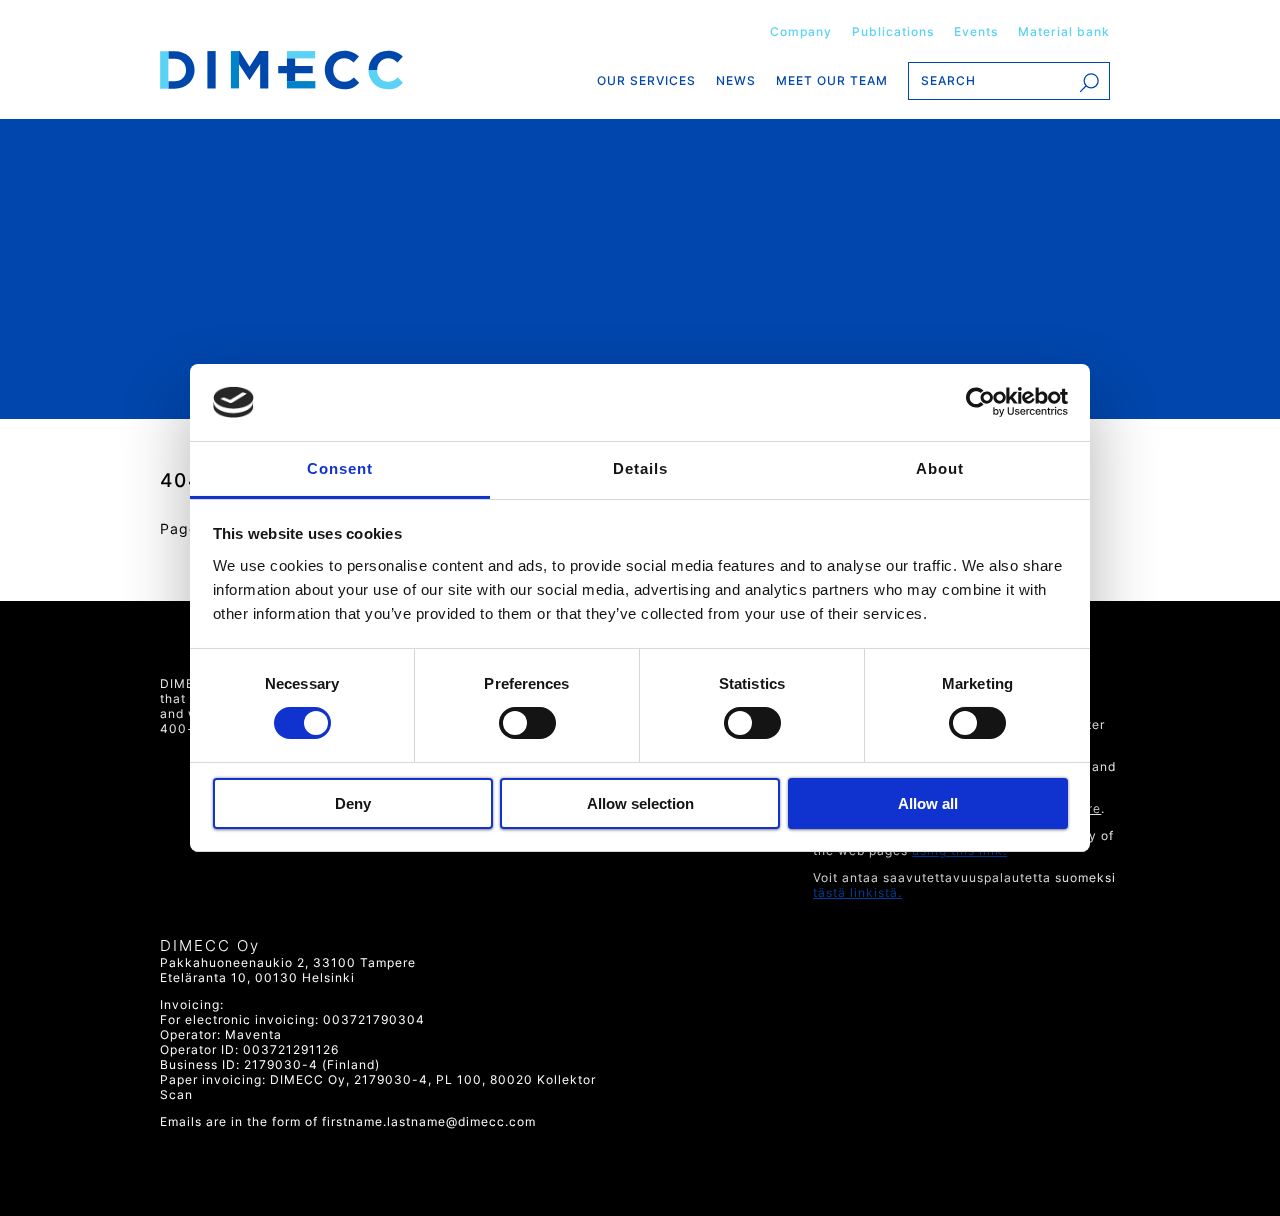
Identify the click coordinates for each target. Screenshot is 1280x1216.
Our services (646, 80)
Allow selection (640, 803)
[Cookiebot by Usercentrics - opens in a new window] (980, 402)
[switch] (526, 723)
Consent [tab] (340, 468)
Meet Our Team (832, 80)
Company (801, 31)
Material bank (1064, 31)
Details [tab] (640, 468)
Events (976, 31)
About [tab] (940, 468)
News (736, 80)
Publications (893, 31)
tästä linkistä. (857, 892)
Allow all (928, 803)
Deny (353, 803)
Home (313, 70)
